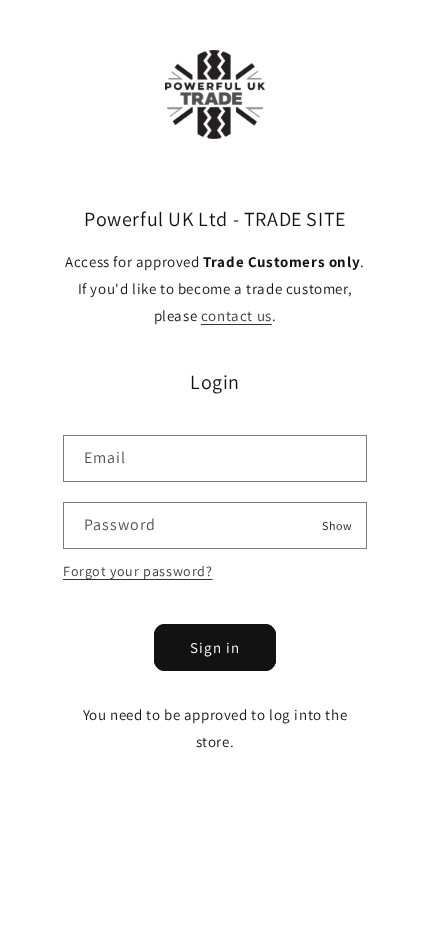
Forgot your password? (138, 571)
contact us (236, 315)
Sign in (215, 647)
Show (337, 524)
